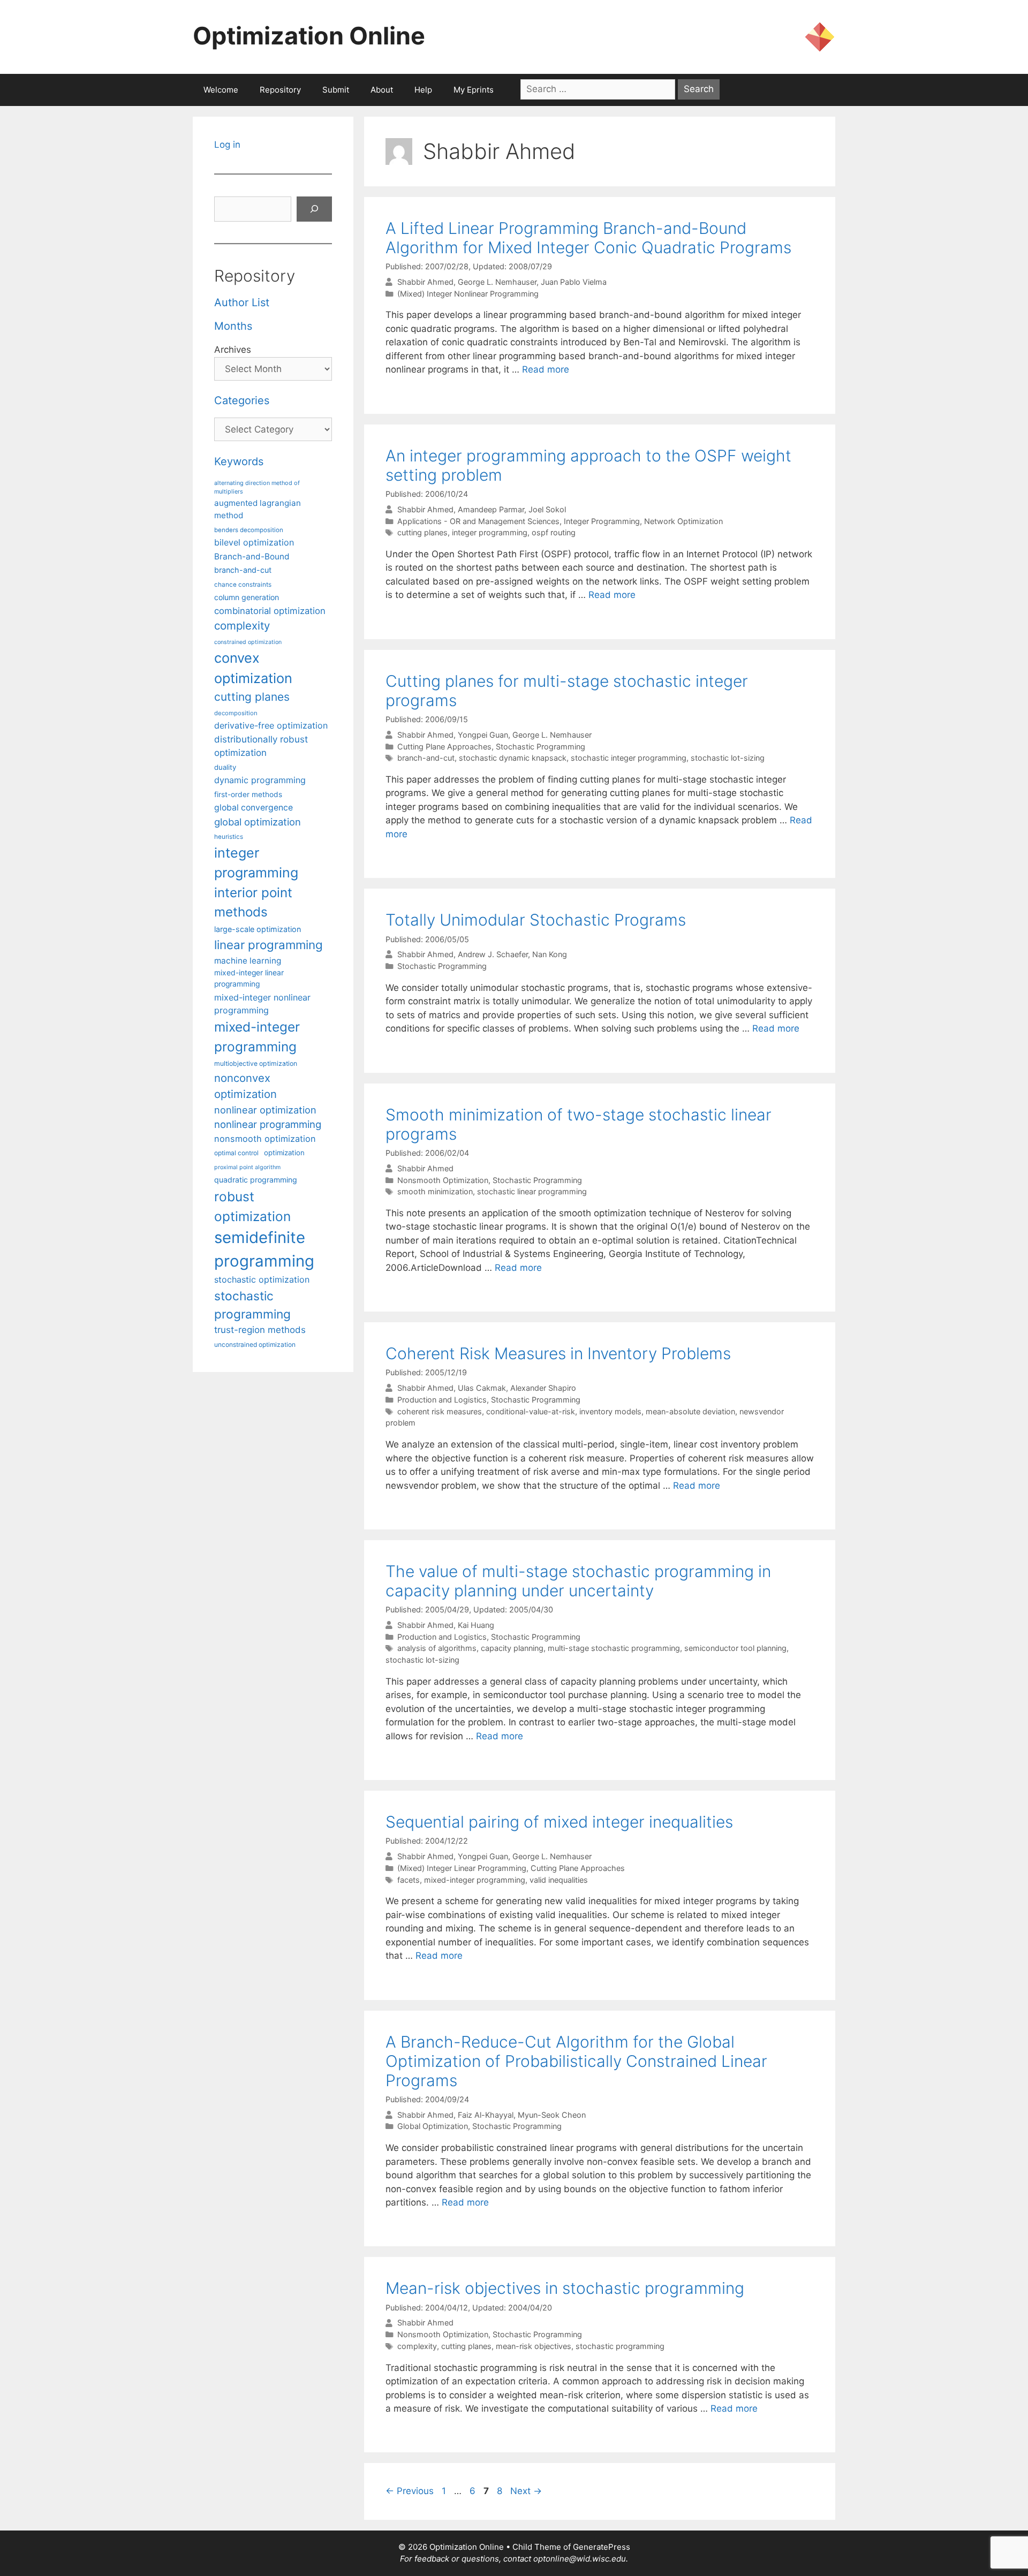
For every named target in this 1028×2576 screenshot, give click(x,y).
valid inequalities (559, 1880)
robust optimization (252, 1206)
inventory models (610, 1411)
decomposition (236, 713)
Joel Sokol (547, 509)
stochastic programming (620, 2346)
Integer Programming (602, 521)
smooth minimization (435, 1191)
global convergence (254, 808)
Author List (242, 302)
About (382, 90)
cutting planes (422, 532)
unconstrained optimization (255, 1344)
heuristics (229, 837)
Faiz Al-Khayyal (486, 2115)
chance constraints (243, 585)
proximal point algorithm (247, 1167)
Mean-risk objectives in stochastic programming (565, 2288)
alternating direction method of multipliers (257, 487)
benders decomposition (249, 530)
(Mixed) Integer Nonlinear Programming (468, 294)
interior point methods (253, 902)
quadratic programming (256, 1180)
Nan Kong (550, 954)
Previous (410, 2491)
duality (225, 767)
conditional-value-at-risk (531, 1411)
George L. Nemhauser (497, 282)
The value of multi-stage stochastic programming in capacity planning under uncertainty (578, 1581)
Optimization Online (309, 36)
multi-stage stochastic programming (614, 1648)
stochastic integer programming (629, 758)
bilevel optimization (254, 542)
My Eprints (474, 90)
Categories (242, 400)
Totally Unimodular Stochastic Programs (536, 920)
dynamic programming (260, 780)
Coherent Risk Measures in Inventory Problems (558, 1353)
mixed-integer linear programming (249, 978)
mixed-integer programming (475, 1880)
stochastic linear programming (532, 1191)
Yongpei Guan (483, 735)
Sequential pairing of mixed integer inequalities (559, 1822)
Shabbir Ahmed (425, 282)
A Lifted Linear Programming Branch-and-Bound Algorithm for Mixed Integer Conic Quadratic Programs (588, 238)
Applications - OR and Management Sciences (478, 521)
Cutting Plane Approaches (444, 747)
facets (409, 1880)
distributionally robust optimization (261, 746)
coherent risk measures (440, 1411)
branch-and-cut (426, 758)
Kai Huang (476, 1625)
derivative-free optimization (271, 725)
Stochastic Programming (541, 747)
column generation (247, 597)
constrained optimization (248, 642)
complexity (417, 2346)
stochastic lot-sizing (728, 758)
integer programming (490, 532)
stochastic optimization (262, 1279)
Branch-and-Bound (252, 556)
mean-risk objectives (534, 2346)
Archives (233, 350)
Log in (227, 145)
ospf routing (554, 532)
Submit (336, 90)
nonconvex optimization (245, 1086)
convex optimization (253, 668)
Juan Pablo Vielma (574, 282)
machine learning (248, 961)
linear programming (269, 945)
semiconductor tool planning (735, 1648)
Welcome (221, 90)
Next (526, 2491)
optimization (284, 1153)
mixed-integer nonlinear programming (262, 1004)
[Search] (314, 209)
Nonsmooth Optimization (443, 1180)
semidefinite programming (264, 1249)
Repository (280, 90)
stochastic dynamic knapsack (513, 758)
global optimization (258, 822)
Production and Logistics (442, 1400)
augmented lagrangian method (258, 509)
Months (233, 326)
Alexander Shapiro (543, 1388)
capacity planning (512, 1648)
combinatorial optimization (270, 611)
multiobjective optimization (256, 1063)
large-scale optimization (258, 929)
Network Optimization (683, 521)
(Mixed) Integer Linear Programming (462, 1868)
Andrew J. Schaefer (493, 954)
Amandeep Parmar (491, 509)
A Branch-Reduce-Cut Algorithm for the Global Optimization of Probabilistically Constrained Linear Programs (576, 2061)
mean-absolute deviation (690, 1411)
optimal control (236, 1153)
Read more (546, 369)
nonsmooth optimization (265, 1139)
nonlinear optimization (265, 1110)
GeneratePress (602, 2547)
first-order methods (248, 794)
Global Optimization (433, 2126)
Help (423, 90)
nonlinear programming (268, 1124)
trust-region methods (260, 1330)
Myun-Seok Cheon (552, 2115)
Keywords (239, 461)
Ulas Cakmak (482, 1388)
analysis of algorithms (437, 1648)
